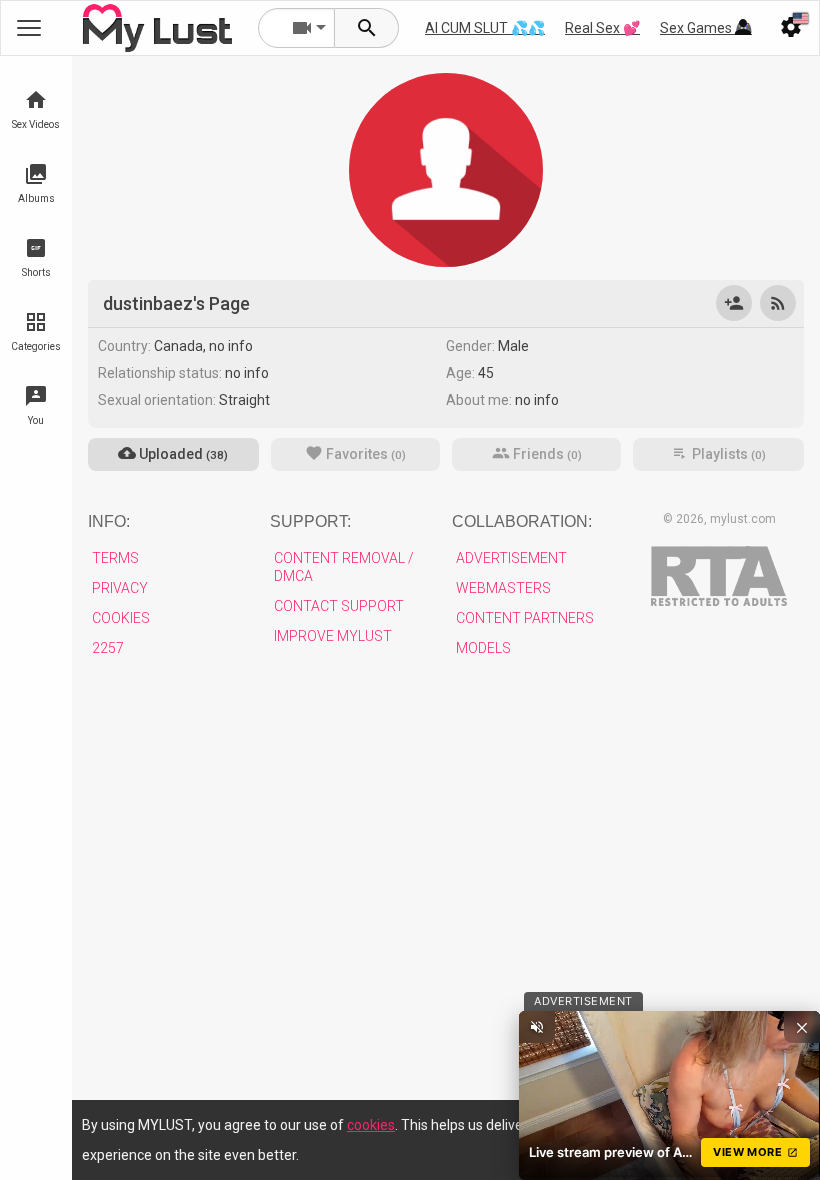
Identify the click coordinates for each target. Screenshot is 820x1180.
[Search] (367, 28)
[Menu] (743, 28)
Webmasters (503, 588)
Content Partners (525, 618)
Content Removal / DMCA (344, 567)
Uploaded (182, 454)
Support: (310, 521)
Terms (115, 558)
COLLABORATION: (522, 521)
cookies (371, 1125)
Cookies (121, 618)
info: (109, 521)
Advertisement (511, 558)
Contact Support (339, 606)
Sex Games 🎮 (706, 28)
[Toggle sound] (537, 1027)
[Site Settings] (791, 28)
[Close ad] (802, 1027)
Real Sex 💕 (602, 28)
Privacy (120, 588)
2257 (108, 648)
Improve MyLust (333, 636)
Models (483, 648)
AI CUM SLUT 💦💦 (485, 28)
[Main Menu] (29, 28)
